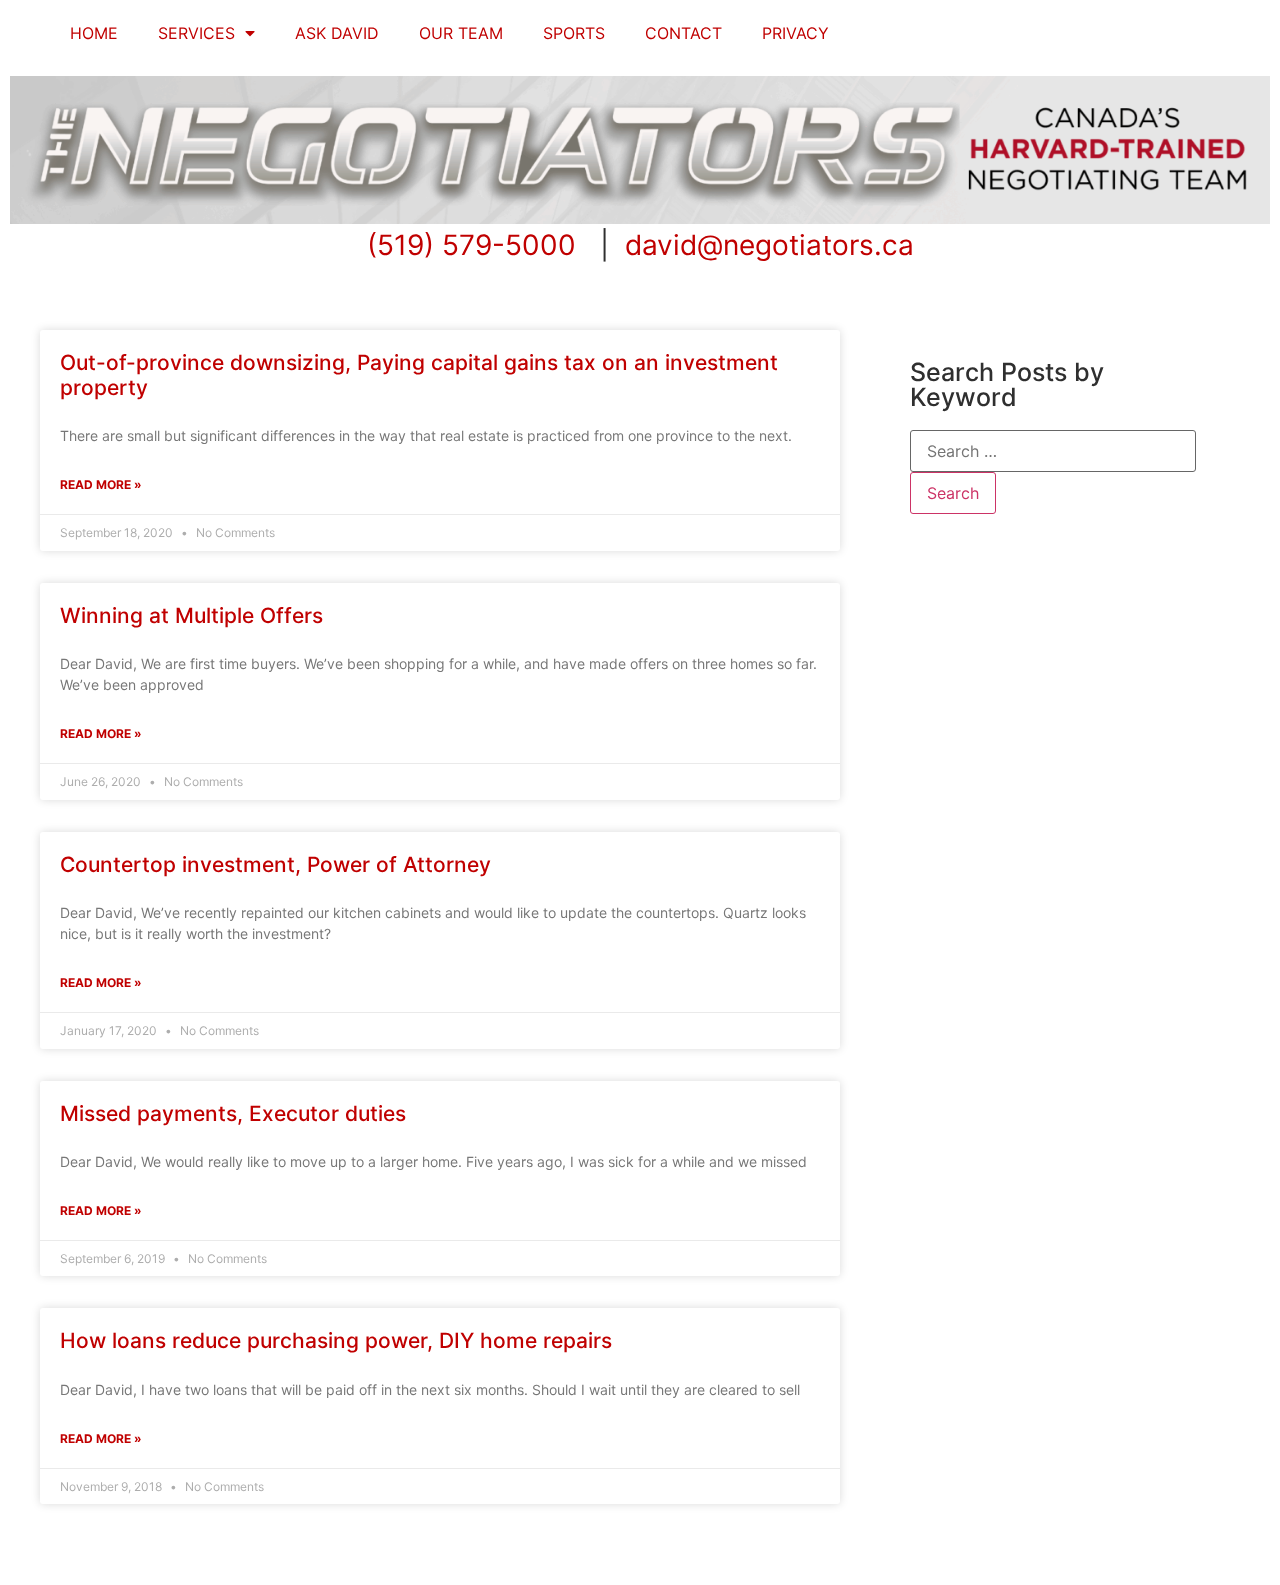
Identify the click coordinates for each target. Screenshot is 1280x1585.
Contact (683, 33)
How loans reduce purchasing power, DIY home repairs (336, 1340)
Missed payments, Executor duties (233, 1113)
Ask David (337, 33)
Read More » (101, 484)
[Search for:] (1053, 451)
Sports (574, 33)
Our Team (461, 33)
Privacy (795, 33)
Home (94, 33)
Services (196, 33)
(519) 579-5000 (471, 245)
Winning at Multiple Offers (191, 615)
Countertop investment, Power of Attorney (275, 864)
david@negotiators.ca (769, 245)
